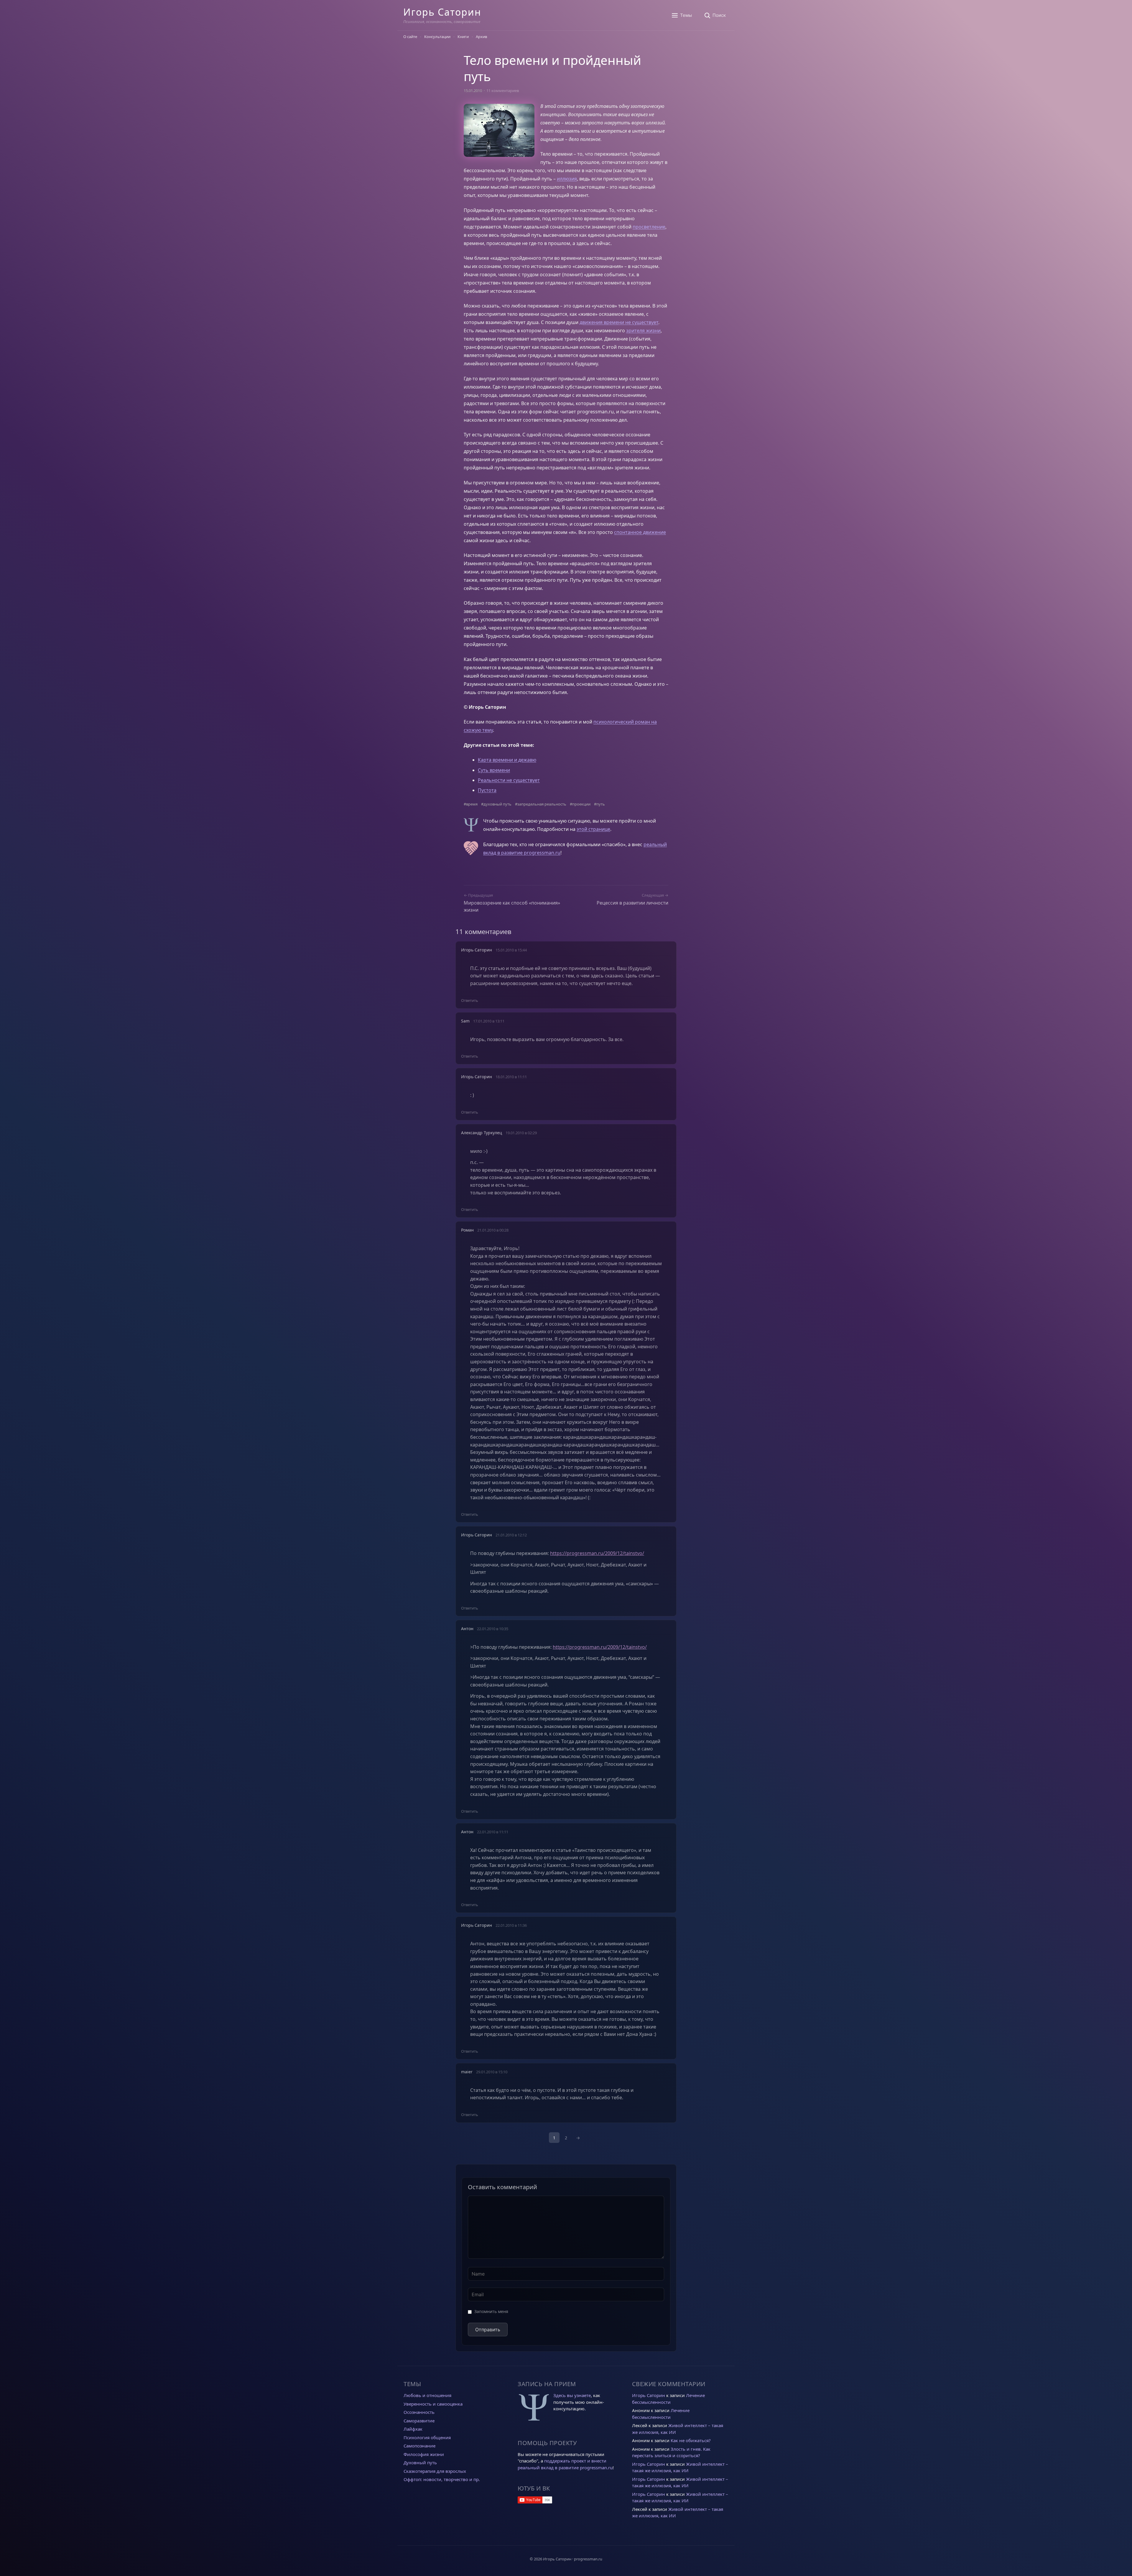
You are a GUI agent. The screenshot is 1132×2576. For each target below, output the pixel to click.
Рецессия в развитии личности (632, 903)
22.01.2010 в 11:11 (493, 1832)
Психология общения (427, 2437)
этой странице (593, 829)
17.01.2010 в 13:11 (489, 1021)
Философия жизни (424, 2454)
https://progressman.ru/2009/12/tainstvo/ (597, 1553)
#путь (599, 804)
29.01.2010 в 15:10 (492, 2072)
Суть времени (494, 770)
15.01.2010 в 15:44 (511, 950)
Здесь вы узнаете (572, 2395)
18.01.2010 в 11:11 (511, 1077)
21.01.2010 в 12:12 (511, 1535)
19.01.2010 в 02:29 (521, 1133)
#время (471, 804)
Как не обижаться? (691, 2440)
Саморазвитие (419, 2421)
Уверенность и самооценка (433, 2404)
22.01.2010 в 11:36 (511, 1925)
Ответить (470, 1000)
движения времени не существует (619, 322)
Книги (463, 37)
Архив (481, 37)
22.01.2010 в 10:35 (493, 1629)
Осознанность (419, 2412)
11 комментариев (503, 91)
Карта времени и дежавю (507, 760)
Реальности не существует (509, 780)
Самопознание (419, 2446)
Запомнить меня (491, 2311)
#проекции (580, 804)
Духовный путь (420, 2462)
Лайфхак (413, 2429)
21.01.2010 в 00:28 (493, 1230)
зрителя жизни (643, 331)
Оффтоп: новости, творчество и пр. (442, 2479)
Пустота (487, 790)
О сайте (410, 37)
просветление (649, 227)
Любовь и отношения (427, 2395)
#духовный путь (496, 804)
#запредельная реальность (541, 804)
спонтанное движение (640, 532)
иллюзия (567, 179)
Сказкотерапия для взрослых (435, 2471)
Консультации (437, 37)
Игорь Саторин (442, 12)
